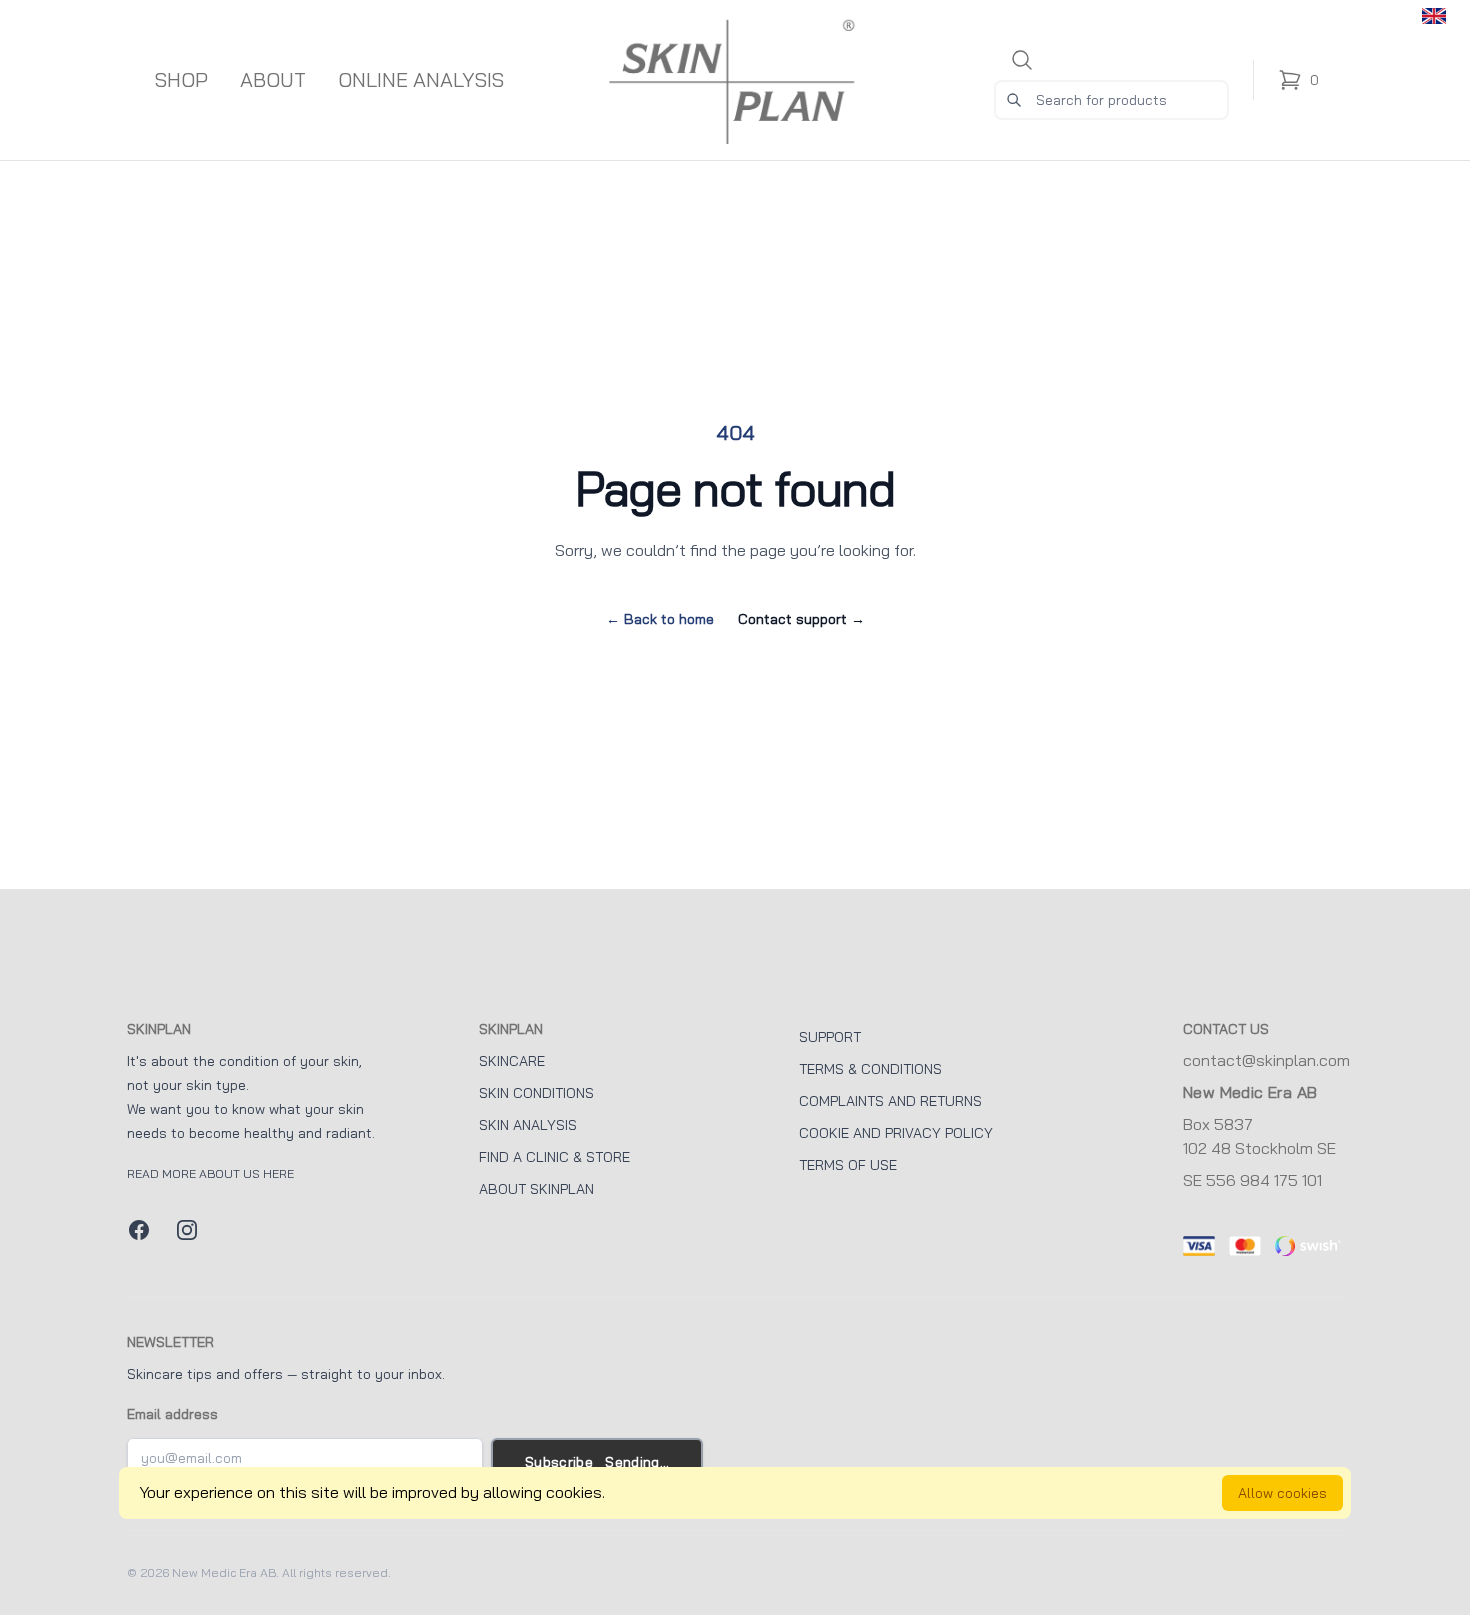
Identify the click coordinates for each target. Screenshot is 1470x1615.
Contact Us (1226, 1029)
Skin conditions (536, 1093)
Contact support (801, 619)
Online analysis (421, 80)
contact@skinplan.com (1266, 1060)
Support (830, 1037)
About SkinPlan (536, 1189)
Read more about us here (210, 1174)
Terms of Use (848, 1165)
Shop (181, 80)
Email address (172, 1414)
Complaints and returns (890, 1101)
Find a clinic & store (554, 1157)
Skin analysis (528, 1125)
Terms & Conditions (870, 1069)
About (273, 80)
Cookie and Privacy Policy (896, 1133)
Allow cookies (1282, 1493)
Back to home (660, 619)
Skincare (512, 1061)
